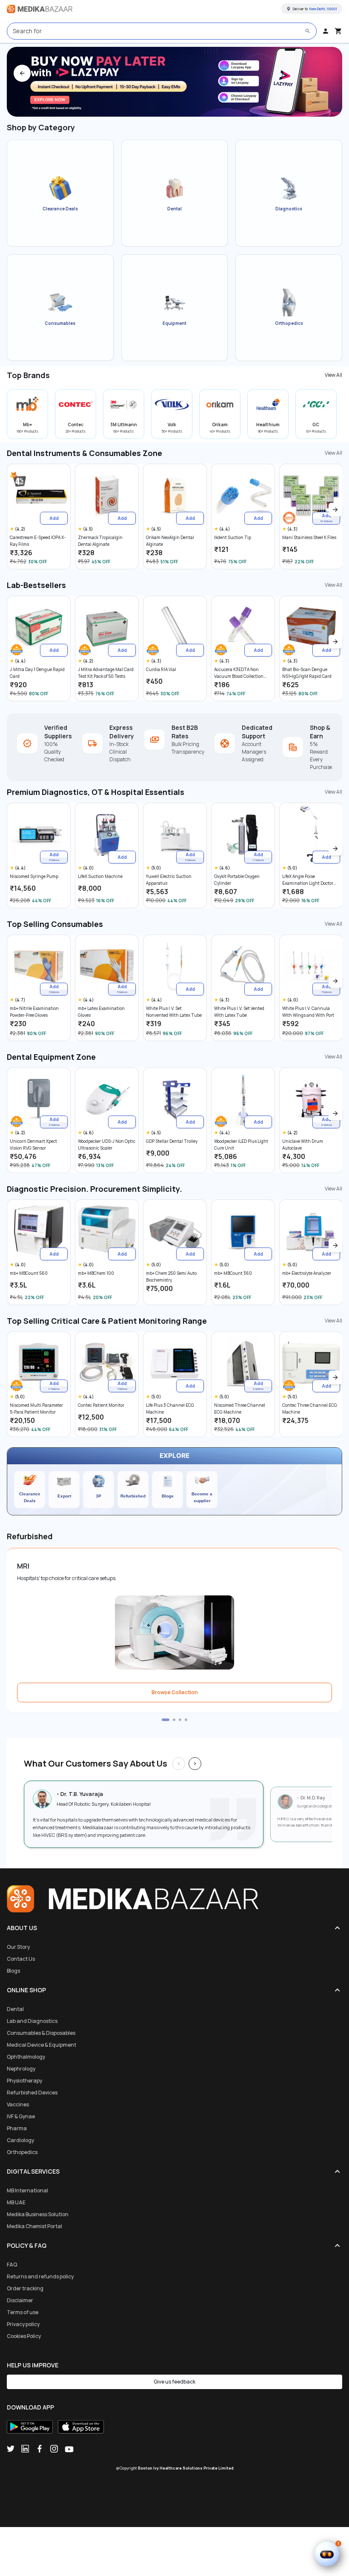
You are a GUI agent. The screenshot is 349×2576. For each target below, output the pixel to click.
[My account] (326, 31)
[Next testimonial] (195, 1764)
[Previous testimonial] (179, 1764)
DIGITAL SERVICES (33, 2171)
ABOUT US (22, 1928)
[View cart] (338, 31)
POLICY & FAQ (27, 2245)
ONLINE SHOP (26, 1990)
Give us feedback (174, 2382)
